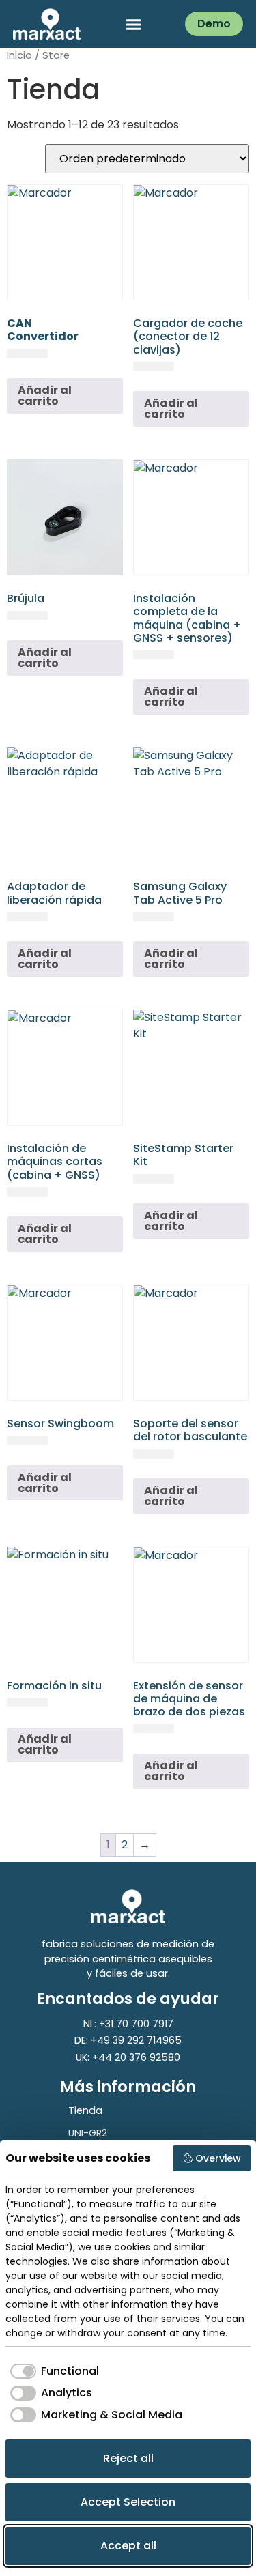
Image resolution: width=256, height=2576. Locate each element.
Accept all (128, 2546)
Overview (218, 2158)
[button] (133, 24)
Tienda (85, 2110)
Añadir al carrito (45, 396)
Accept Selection (128, 2502)
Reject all (128, 2458)
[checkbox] (52, 2371)
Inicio (19, 55)
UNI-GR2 (88, 2133)
